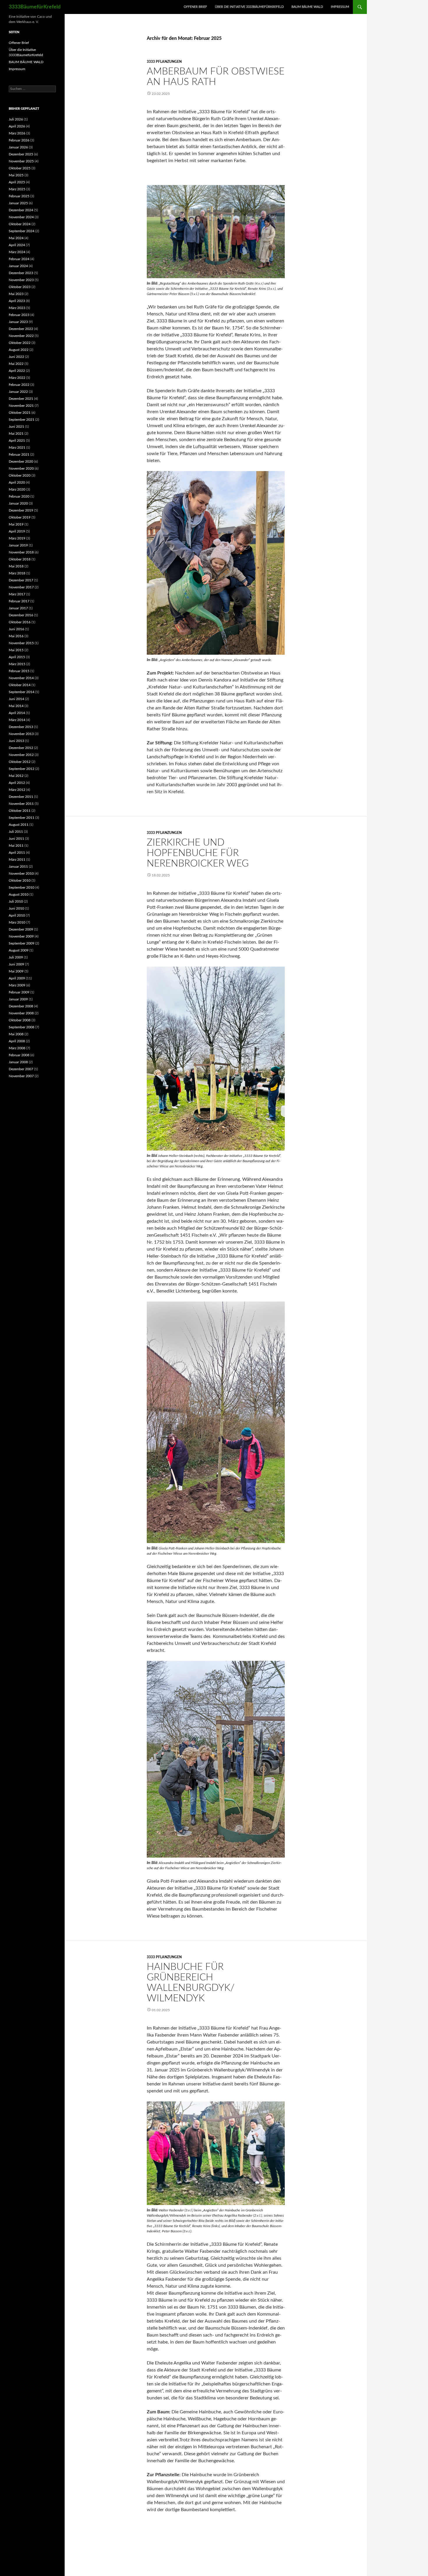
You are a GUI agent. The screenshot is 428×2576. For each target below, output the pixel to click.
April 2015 (17, 657)
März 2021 (17, 448)
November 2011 (21, 804)
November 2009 (21, 936)
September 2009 (22, 943)
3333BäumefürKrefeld (35, 7)
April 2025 (17, 182)
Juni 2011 (16, 839)
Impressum (340, 7)
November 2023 (21, 280)
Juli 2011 (16, 832)
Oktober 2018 (20, 559)
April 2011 (17, 853)
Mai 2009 (16, 971)
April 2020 (17, 482)
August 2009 (19, 950)
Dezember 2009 (21, 929)
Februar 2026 (19, 140)
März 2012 (17, 790)
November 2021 (21, 406)
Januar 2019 (18, 545)
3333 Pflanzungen (164, 62)
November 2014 (21, 678)
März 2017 (17, 594)
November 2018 (21, 552)
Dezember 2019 (21, 510)
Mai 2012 (16, 776)
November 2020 (21, 468)
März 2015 (17, 664)
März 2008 (17, 1048)
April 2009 (17, 978)
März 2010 (17, 922)
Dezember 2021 (21, 399)
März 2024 (17, 252)
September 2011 (22, 818)
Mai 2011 (16, 846)
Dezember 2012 (21, 748)
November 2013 (21, 734)
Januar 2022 (18, 392)
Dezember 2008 (21, 1006)
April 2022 (17, 371)
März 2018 (17, 573)
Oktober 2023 (20, 287)
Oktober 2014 (20, 685)
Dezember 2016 (21, 615)
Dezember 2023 (21, 273)
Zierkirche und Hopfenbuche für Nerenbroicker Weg (198, 853)
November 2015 (21, 643)
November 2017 (21, 587)
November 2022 (21, 336)
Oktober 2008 (20, 1020)
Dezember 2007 (21, 1069)
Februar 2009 (19, 992)
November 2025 (21, 161)
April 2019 (17, 531)
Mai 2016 (16, 636)
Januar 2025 (18, 203)
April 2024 (17, 245)
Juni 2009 (16, 964)
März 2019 (17, 538)
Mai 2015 (16, 650)
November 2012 (21, 755)
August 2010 (19, 894)
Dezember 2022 (21, 329)
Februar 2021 (19, 455)
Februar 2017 (19, 601)
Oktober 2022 (20, 343)
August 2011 (19, 825)
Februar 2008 (19, 1055)
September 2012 (22, 769)
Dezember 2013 (21, 727)
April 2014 (17, 713)
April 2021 (17, 441)
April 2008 (17, 1041)
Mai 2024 (16, 238)
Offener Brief (195, 7)
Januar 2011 (18, 867)
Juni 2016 (16, 629)
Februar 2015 (19, 671)
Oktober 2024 (20, 224)
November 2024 (21, 217)
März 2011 (17, 860)
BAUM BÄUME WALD (307, 7)
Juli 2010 (16, 901)
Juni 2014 (16, 699)
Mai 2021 (16, 434)
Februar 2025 (19, 196)
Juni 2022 (16, 357)
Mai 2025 (16, 175)
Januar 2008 (18, 1062)
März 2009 (17, 985)
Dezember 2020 (21, 461)
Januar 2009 (18, 999)
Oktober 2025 (20, 168)
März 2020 (17, 489)
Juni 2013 (16, 741)
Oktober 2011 (20, 811)
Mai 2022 (16, 364)
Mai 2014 (16, 706)
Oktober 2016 (20, 622)
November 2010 (21, 874)
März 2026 (17, 133)
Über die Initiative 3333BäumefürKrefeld (249, 7)
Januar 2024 (18, 266)
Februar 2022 (19, 385)
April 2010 (17, 915)
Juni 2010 (16, 908)
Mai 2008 (16, 1034)
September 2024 (22, 231)
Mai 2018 (16, 566)
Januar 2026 (18, 147)
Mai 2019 (16, 524)
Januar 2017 (18, 608)
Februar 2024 (19, 259)
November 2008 (21, 1013)
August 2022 (19, 350)
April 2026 (17, 126)
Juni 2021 (16, 427)
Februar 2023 (19, 315)
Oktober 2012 (20, 762)
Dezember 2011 (21, 797)
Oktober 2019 (20, 517)
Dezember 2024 (21, 210)
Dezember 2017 (21, 580)
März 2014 (17, 720)
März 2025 (17, 189)
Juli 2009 (16, 957)
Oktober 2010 (20, 880)
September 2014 (22, 692)
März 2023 (17, 308)
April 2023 (17, 301)
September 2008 (22, 1027)
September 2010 (22, 887)
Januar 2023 (18, 322)
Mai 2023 (16, 294)
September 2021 (22, 420)
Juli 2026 (16, 119)
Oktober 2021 (20, 413)
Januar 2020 (18, 503)
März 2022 (17, 378)
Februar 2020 (19, 496)
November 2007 (21, 1076)
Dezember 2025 (21, 154)
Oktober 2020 (20, 475)
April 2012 (17, 783)
